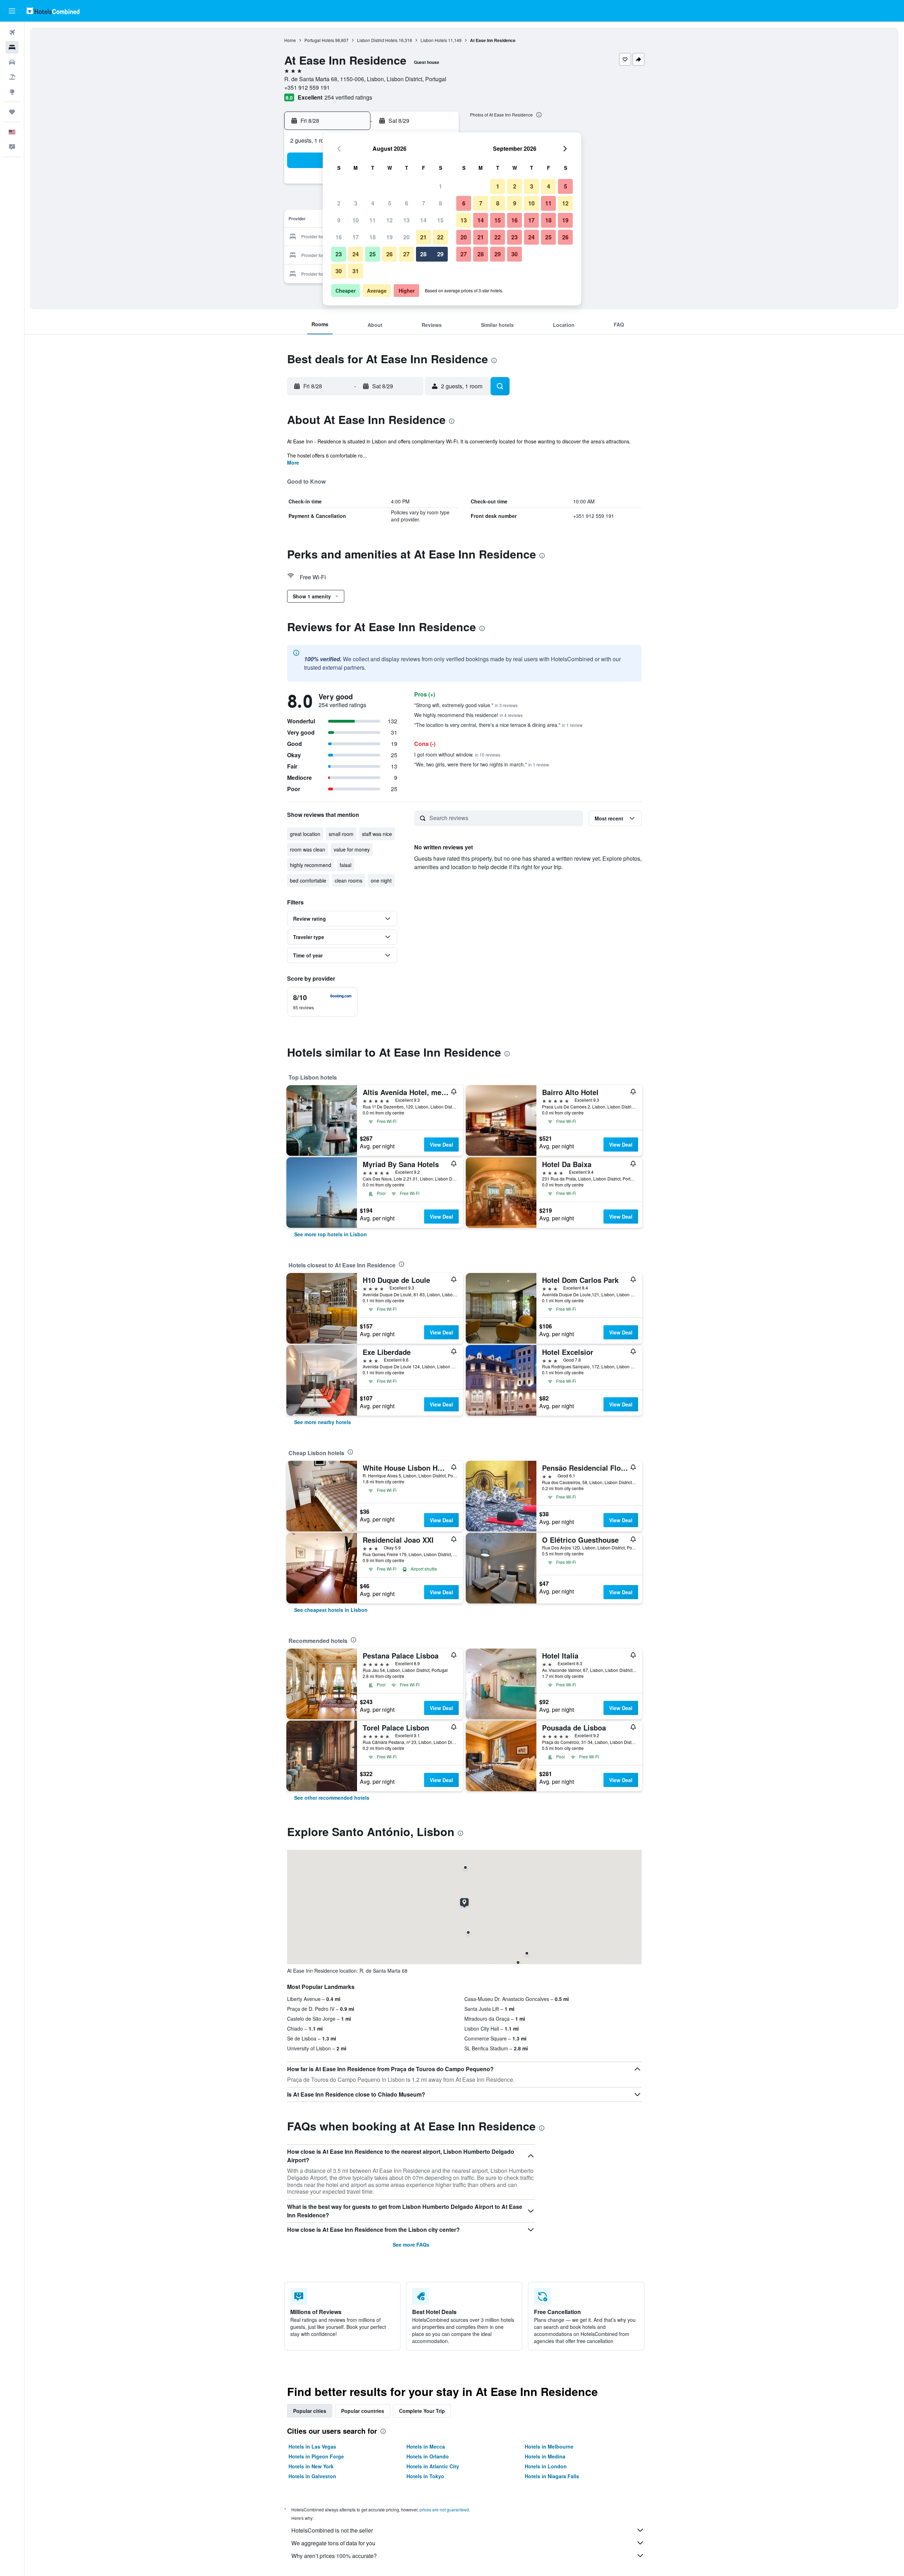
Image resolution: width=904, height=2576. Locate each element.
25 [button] (373, 254)
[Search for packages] (12, 77)
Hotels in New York (311, 2466)
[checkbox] (322, 1002)
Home (290, 40)
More (293, 462)
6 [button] (407, 203)
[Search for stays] (12, 47)
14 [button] (423, 220)
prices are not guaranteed (444, 2509)
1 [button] (441, 186)
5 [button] (390, 203)
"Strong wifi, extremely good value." (466, 705)
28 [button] (423, 254)
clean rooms (349, 880)
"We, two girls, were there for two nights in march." (482, 764)
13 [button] (406, 220)
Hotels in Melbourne (549, 2446)
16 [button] (339, 237)
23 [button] (339, 254)
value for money (352, 849)
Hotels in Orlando (428, 2456)
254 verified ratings (348, 97)
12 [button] (389, 220)
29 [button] (440, 254)
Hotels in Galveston (312, 2476)
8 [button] (441, 203)
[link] (331, 1234)
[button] (12, 11)
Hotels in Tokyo (425, 2476)
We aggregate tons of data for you (333, 2543)
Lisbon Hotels (434, 40)
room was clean (308, 849)
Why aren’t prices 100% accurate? (334, 2556)
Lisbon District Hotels (377, 40)
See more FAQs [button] (411, 2245)
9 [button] (339, 220)
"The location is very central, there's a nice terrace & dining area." (498, 725)
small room (341, 834)
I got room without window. (457, 754)
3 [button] (356, 203)
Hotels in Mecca (426, 2446)
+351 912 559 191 (307, 87)
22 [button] (440, 237)
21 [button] (423, 237)
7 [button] (424, 203)
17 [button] (356, 237)
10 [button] (356, 220)
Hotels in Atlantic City (433, 2466)
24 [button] (356, 254)
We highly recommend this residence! (468, 715)
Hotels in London (546, 2466)
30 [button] (339, 271)
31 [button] (356, 271)
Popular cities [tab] (310, 2411)
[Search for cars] (12, 62)
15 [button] (440, 220)
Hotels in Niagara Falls (552, 2476)
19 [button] (389, 237)
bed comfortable (308, 880)
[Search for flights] (12, 32)
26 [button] (389, 254)
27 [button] (406, 254)
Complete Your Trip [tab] (422, 2411)
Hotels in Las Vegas (312, 2446)
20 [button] (406, 237)
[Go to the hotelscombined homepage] (53, 11)
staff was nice (377, 834)
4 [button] (373, 203)
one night (381, 880)
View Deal (441, 1144)
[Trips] (12, 112)
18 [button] (373, 237)
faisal (346, 865)
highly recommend (311, 865)
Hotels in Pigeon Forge (316, 2456)
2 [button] (339, 203)
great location (305, 834)
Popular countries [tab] (363, 2411)
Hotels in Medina (545, 2456)
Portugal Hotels (319, 40)
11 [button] (373, 220)
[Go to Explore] (12, 92)
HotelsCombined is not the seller (332, 2530)
